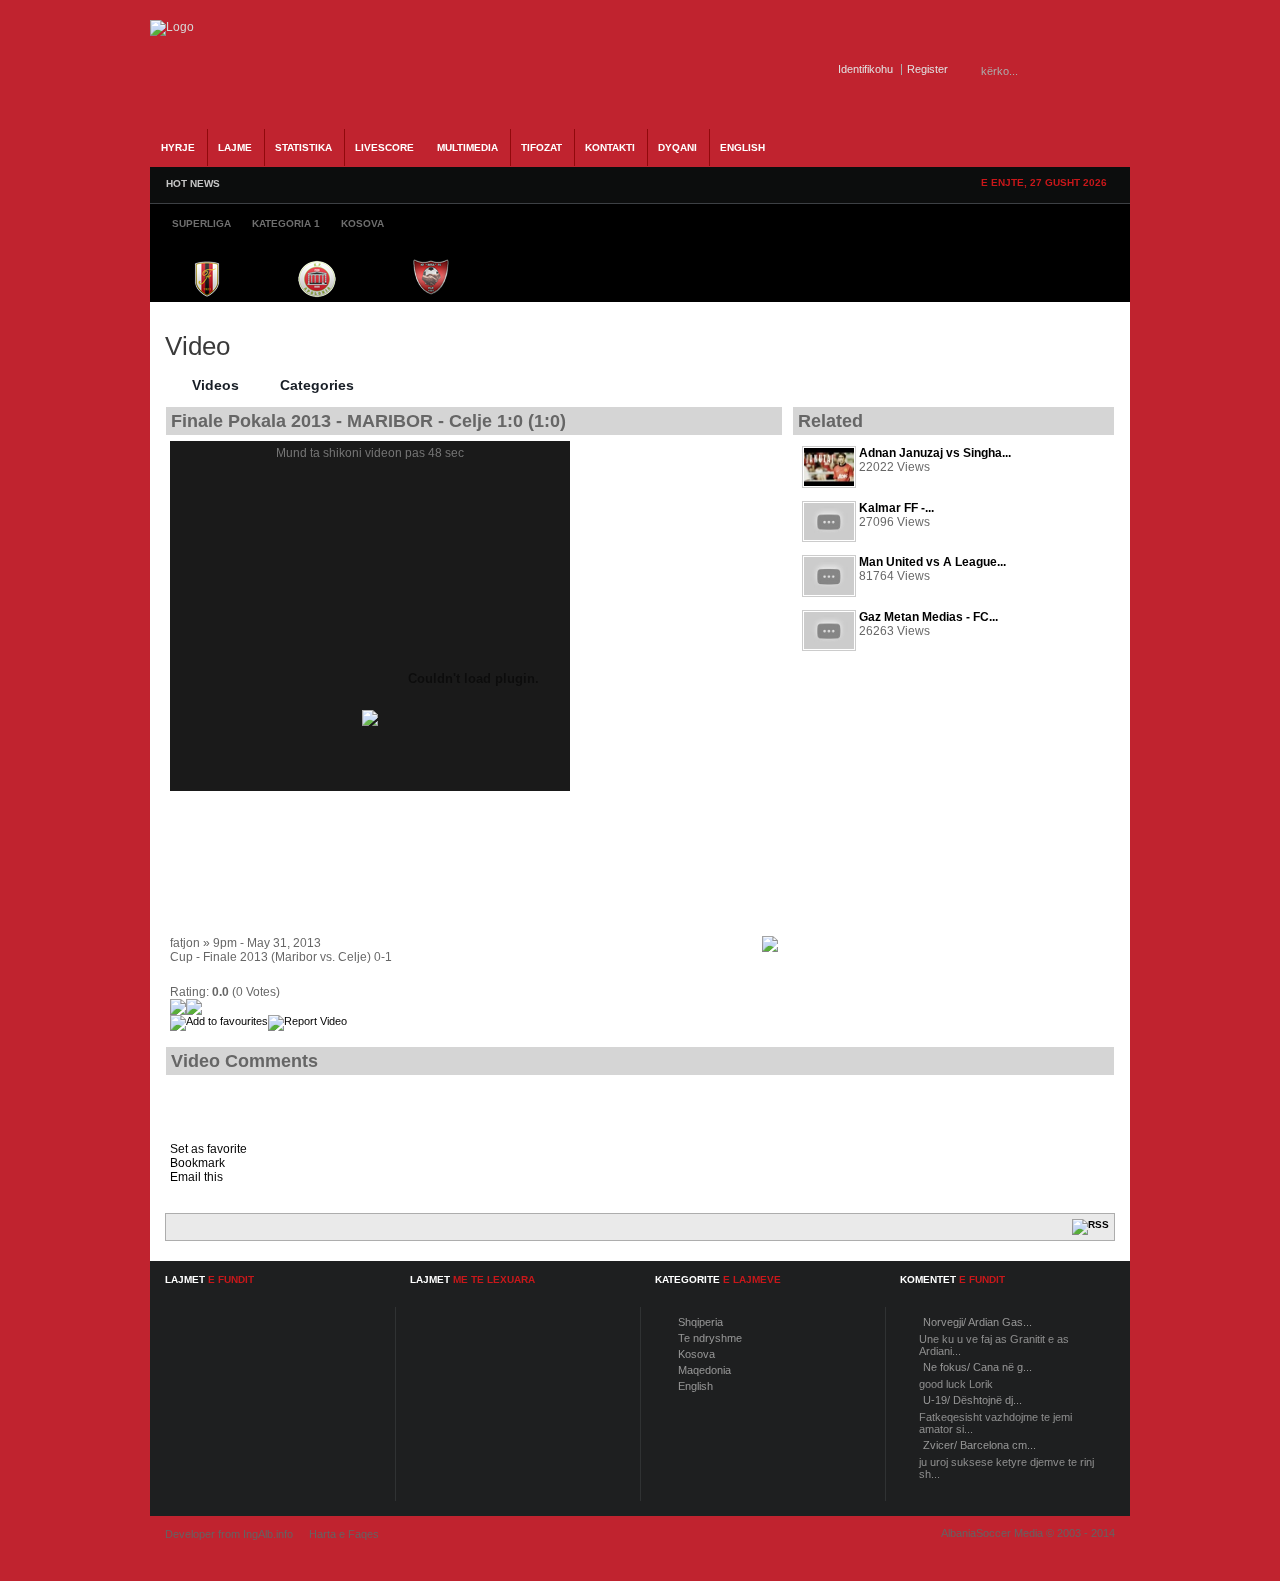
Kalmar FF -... (896, 508)
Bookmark (197, 1163)
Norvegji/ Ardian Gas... (977, 1322)
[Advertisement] (954, 843)
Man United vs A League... (932, 562)
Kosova (696, 1354)
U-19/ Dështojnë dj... (972, 1400)
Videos (215, 385)
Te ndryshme (710, 1338)
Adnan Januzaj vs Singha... (935, 453)
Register (927, 69)
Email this (196, 1177)
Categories (317, 385)
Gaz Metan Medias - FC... (928, 617)
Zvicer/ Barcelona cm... (979, 1445)
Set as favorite (208, 1149)
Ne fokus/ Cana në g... (977, 1367)
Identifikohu (865, 69)
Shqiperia (700, 1322)
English (695, 1386)
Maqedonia (704, 1370)
